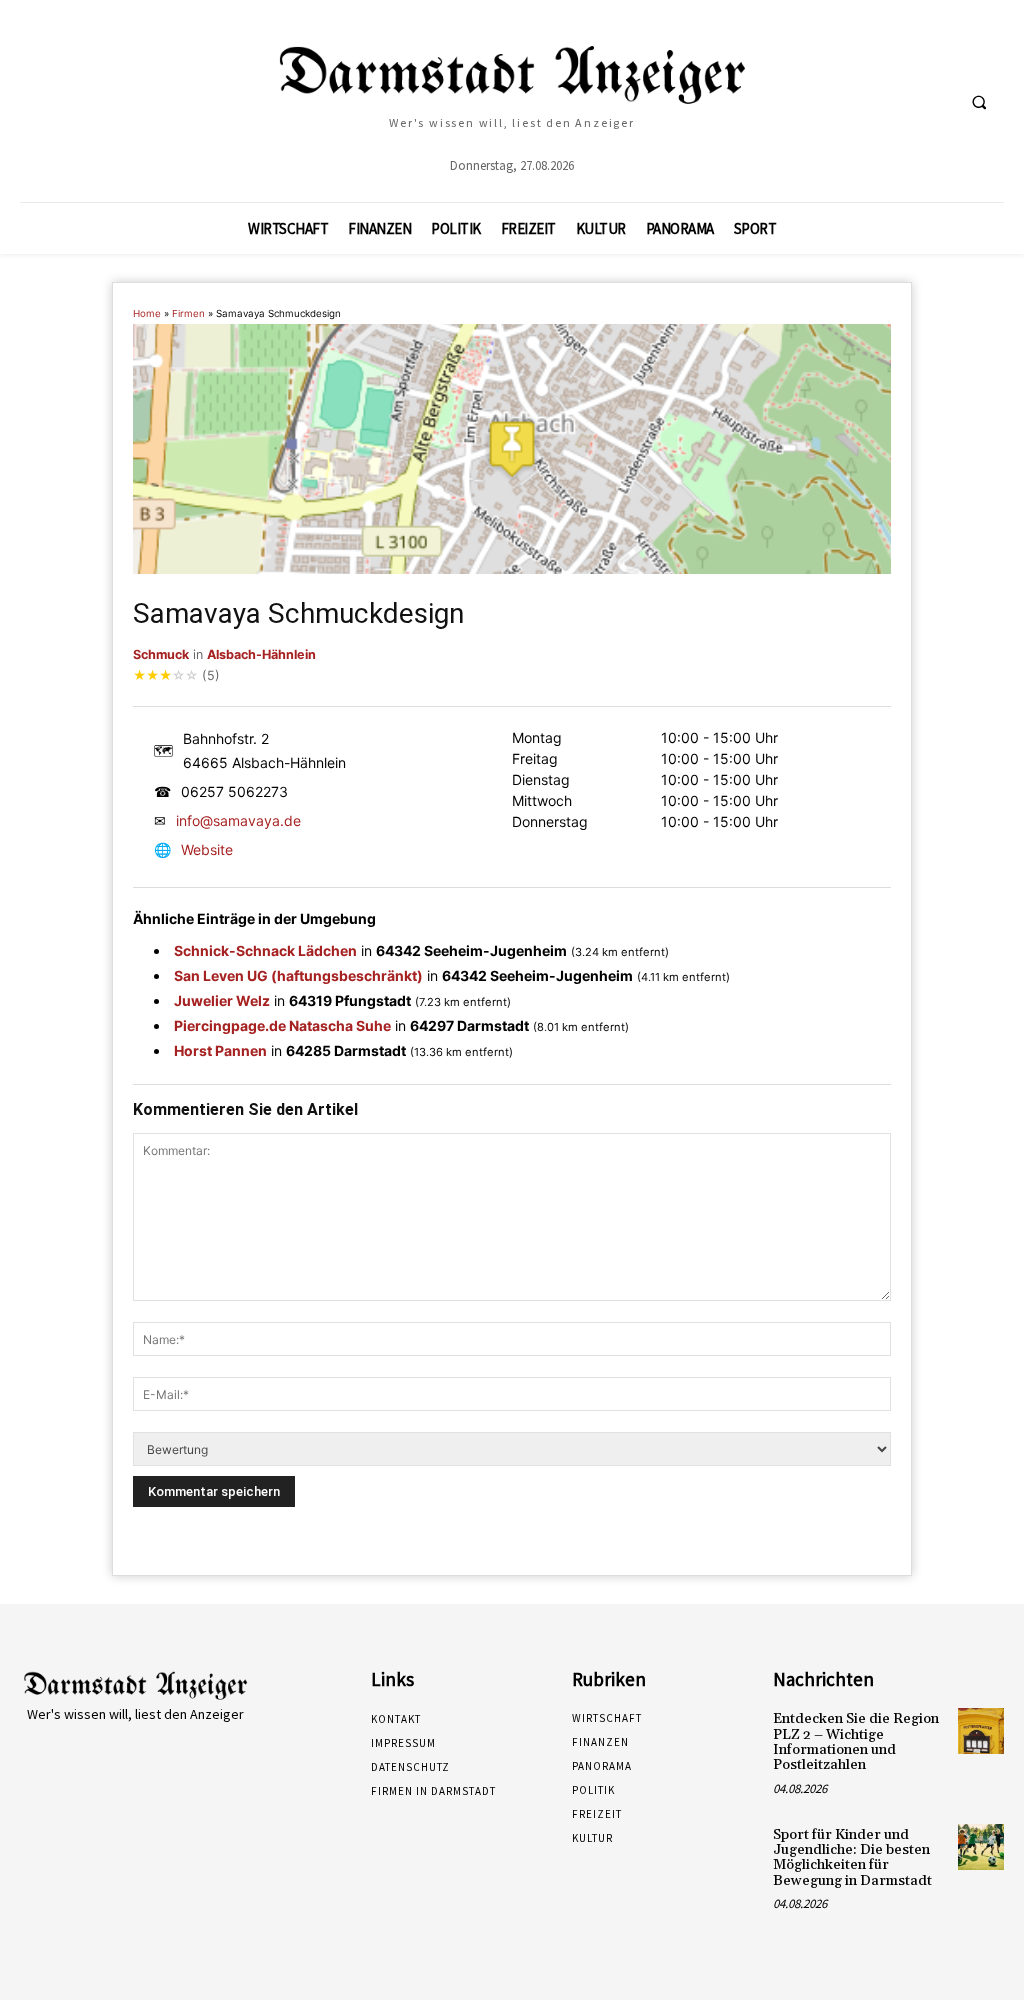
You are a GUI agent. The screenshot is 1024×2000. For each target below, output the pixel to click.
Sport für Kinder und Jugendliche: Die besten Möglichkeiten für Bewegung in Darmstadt (852, 1858)
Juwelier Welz (222, 1000)
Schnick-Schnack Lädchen (265, 950)
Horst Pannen (220, 1050)
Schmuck (161, 654)
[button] (979, 102)
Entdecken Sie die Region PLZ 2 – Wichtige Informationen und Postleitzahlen (856, 1742)
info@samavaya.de (238, 820)
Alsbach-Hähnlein (261, 654)
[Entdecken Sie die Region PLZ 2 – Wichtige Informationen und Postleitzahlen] (981, 1731)
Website (207, 849)
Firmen (188, 313)
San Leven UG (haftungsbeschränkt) (298, 975)
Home (147, 313)
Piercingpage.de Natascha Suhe (282, 1025)
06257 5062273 (234, 791)
